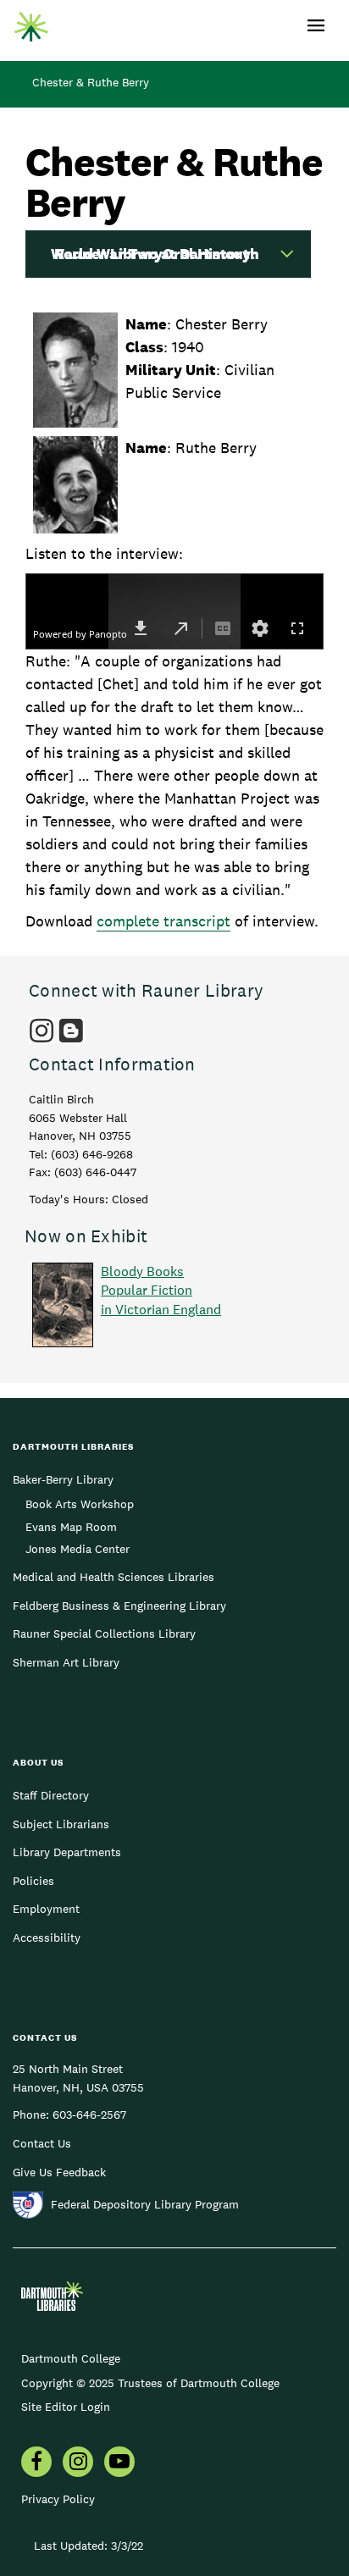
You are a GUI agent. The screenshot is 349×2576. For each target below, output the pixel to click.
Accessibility (47, 1938)
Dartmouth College (71, 2358)
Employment (46, 1909)
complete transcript (163, 921)
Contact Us (42, 2143)
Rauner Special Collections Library (104, 1633)
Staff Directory (51, 1795)
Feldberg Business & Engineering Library (119, 1606)
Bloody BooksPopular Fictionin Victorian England (161, 1291)
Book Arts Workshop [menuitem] (80, 1504)
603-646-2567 (89, 2114)
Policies (33, 1881)
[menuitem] (36, 2463)
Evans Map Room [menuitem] (71, 1527)
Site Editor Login (66, 2407)
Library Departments (67, 1852)
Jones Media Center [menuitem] (78, 1549)
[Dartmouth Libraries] (31, 23)
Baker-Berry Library (63, 1479)
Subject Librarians (61, 1824)
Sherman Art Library (66, 1662)
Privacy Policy (58, 2499)
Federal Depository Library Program (145, 2204)
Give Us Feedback (59, 2172)
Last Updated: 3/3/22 (89, 2546)
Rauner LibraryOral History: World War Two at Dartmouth (155, 254)
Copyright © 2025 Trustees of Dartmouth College (150, 2383)
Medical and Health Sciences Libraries (114, 1577)
